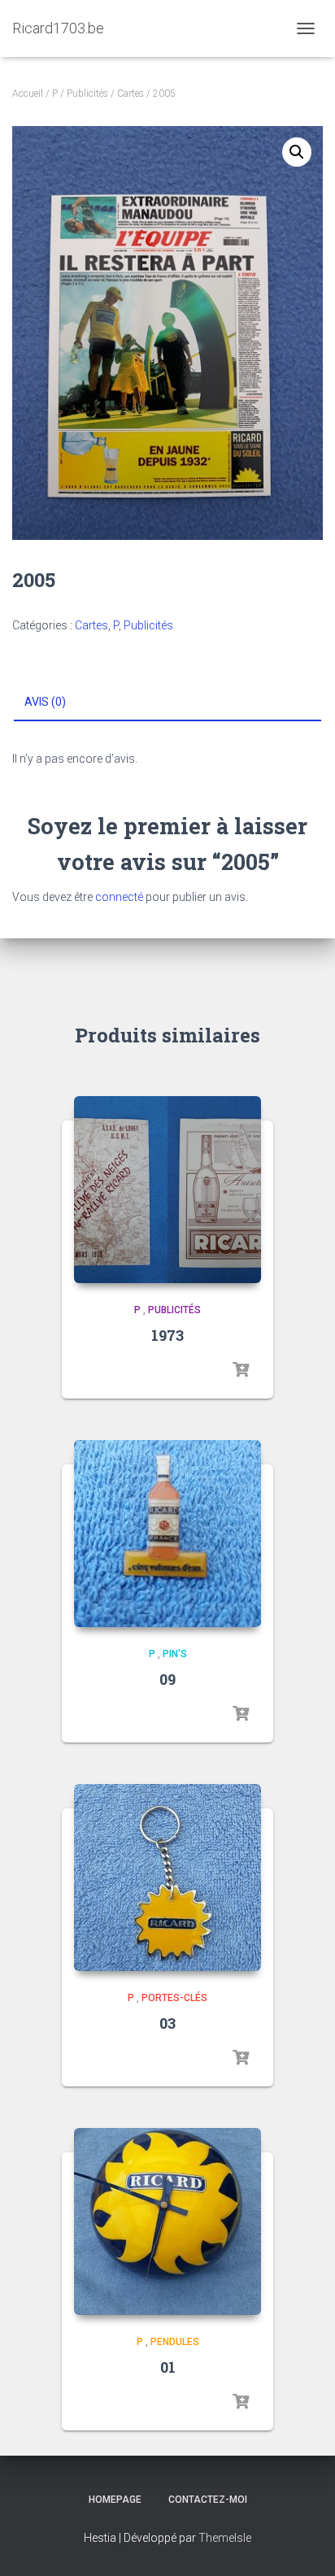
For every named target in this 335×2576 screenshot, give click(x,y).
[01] (167, 2221)
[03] (167, 1878)
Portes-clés (174, 1998)
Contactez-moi (208, 2500)
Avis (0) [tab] (45, 702)
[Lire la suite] (241, 1370)
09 (167, 1679)
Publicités (87, 94)
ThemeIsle (225, 2538)
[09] (167, 1534)
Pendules (175, 2342)
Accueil (28, 94)
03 (167, 2023)
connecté (119, 897)
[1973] (167, 1190)
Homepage (115, 2500)
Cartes (131, 94)
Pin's (175, 1654)
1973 (167, 1335)
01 (168, 2367)
